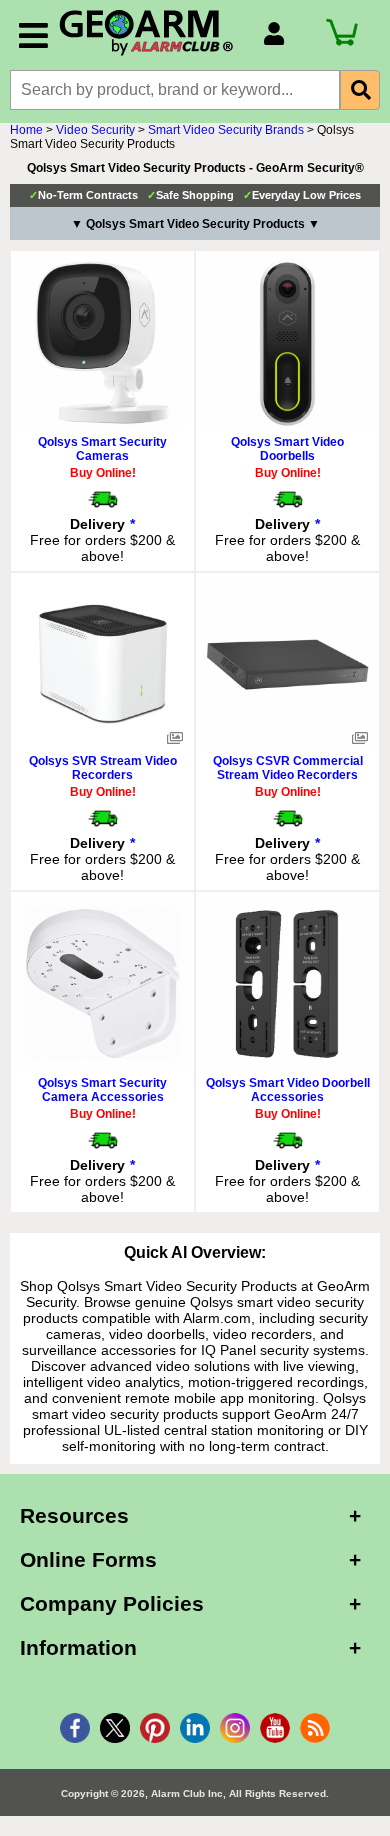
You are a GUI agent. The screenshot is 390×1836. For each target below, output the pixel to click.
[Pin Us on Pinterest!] (155, 1728)
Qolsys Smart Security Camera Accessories (102, 1090)
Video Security (95, 130)
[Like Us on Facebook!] (75, 1728)
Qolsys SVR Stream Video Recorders (103, 768)
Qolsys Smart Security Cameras (102, 449)
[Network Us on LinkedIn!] (195, 1728)
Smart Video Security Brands (226, 130)
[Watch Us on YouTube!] (275, 1728)
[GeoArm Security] (151, 33)
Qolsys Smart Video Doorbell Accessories (288, 1090)
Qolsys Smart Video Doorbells (287, 449)
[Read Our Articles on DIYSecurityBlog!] (315, 1728)
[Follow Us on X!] (115, 1728)
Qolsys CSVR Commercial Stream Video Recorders (288, 768)
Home (26, 130)
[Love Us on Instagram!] (235, 1728)
